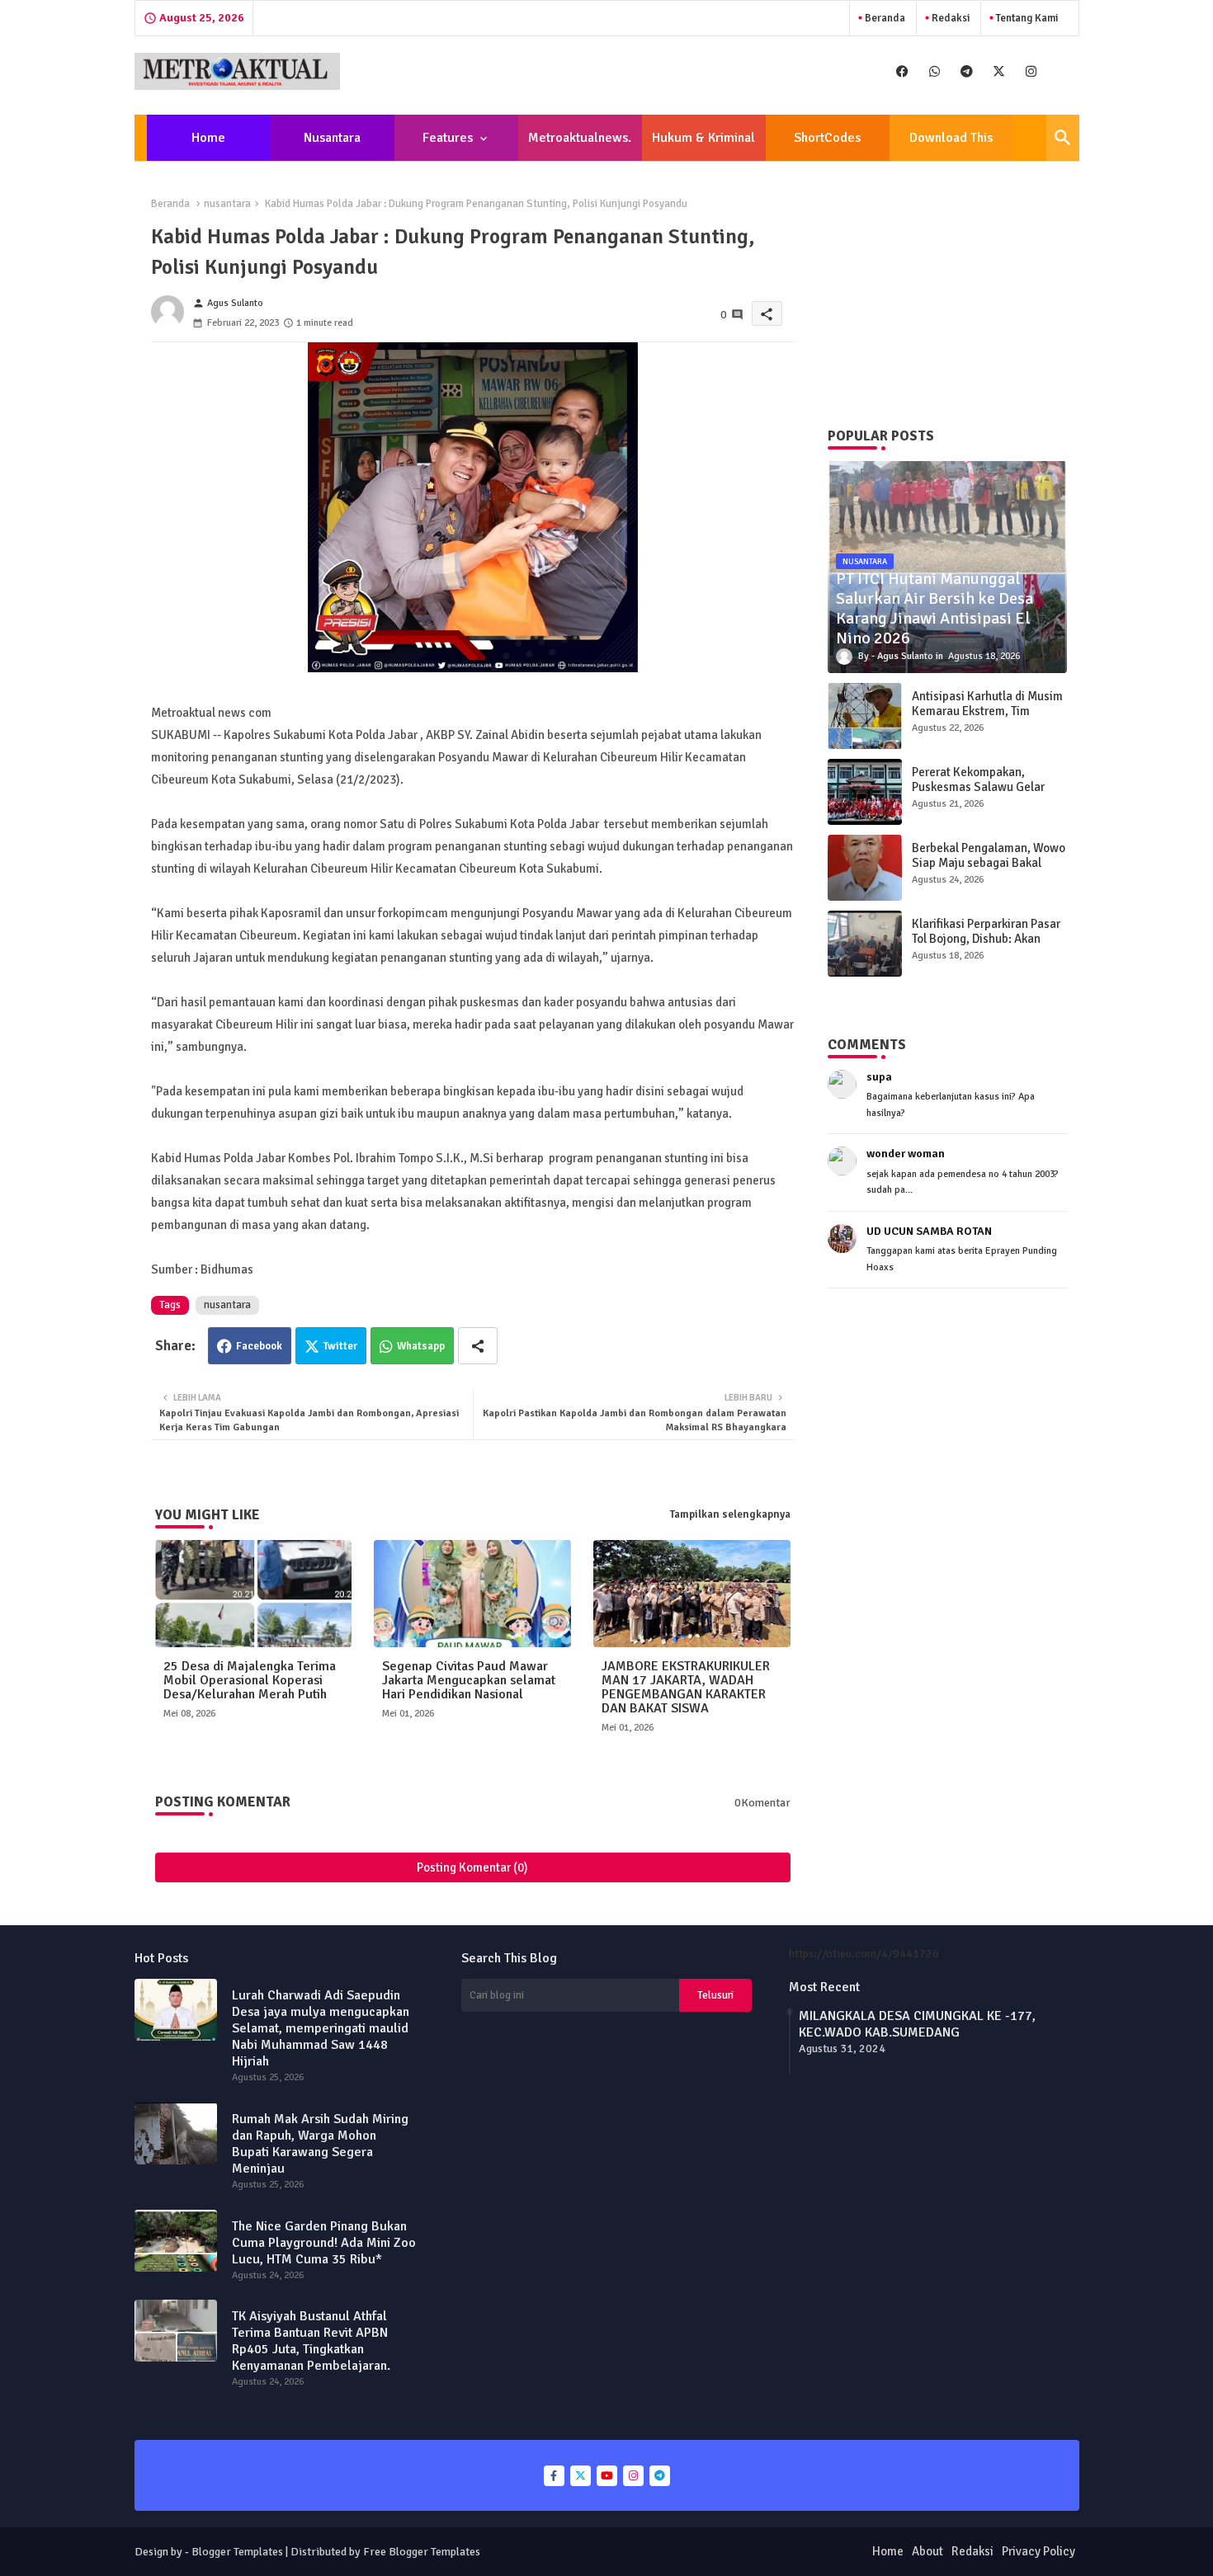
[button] (1063, 138)
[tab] (209, 138)
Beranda (884, 18)
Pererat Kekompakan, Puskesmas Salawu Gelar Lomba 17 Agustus (978, 787)
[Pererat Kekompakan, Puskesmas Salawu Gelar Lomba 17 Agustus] (865, 792)
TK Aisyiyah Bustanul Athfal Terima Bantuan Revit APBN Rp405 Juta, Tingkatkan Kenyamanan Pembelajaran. (311, 2341)
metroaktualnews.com (580, 145)
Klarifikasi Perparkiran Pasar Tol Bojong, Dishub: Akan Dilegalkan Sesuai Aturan (986, 939)
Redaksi (949, 18)
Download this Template (951, 145)
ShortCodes (827, 138)
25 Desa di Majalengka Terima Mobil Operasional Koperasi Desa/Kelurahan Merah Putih (250, 1681)
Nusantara (332, 138)
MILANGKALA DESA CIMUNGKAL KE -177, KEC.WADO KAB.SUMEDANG (917, 2024)
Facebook (259, 1346)
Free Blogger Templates (422, 2552)
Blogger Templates (237, 2552)
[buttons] (902, 71)
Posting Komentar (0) (472, 1867)
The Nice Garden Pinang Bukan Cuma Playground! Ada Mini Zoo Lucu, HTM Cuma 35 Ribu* (324, 2243)
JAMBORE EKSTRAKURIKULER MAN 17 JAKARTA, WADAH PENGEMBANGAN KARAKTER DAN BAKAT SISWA (686, 1688)
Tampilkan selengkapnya (730, 1514)
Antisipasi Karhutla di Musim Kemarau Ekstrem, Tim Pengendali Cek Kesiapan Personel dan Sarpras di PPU (987, 718)
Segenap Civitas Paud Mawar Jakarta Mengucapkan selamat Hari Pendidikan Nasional (469, 1681)
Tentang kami (1026, 18)
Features (448, 138)
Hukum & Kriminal (703, 138)
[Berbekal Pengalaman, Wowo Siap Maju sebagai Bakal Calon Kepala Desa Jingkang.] (865, 868)
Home (208, 138)
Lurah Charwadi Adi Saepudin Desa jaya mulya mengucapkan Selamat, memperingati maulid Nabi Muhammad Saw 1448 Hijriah (321, 2028)
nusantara (227, 204)
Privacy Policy (1038, 2551)
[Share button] (478, 1346)
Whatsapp (421, 1346)
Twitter (340, 1346)
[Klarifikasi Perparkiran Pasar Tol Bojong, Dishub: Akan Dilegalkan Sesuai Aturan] (865, 944)
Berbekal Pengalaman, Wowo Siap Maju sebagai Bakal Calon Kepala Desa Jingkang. (989, 863)
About (927, 2551)
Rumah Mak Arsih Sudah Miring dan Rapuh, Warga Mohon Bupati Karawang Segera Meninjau (320, 2144)
